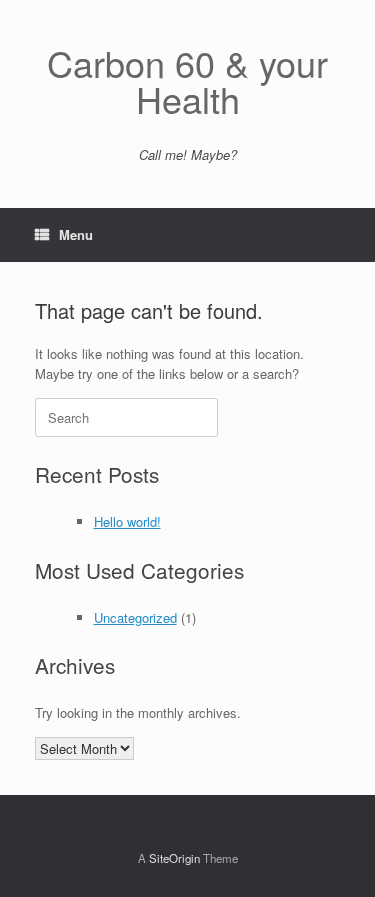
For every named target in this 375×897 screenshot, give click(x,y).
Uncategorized (135, 617)
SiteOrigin (174, 858)
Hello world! (127, 521)
